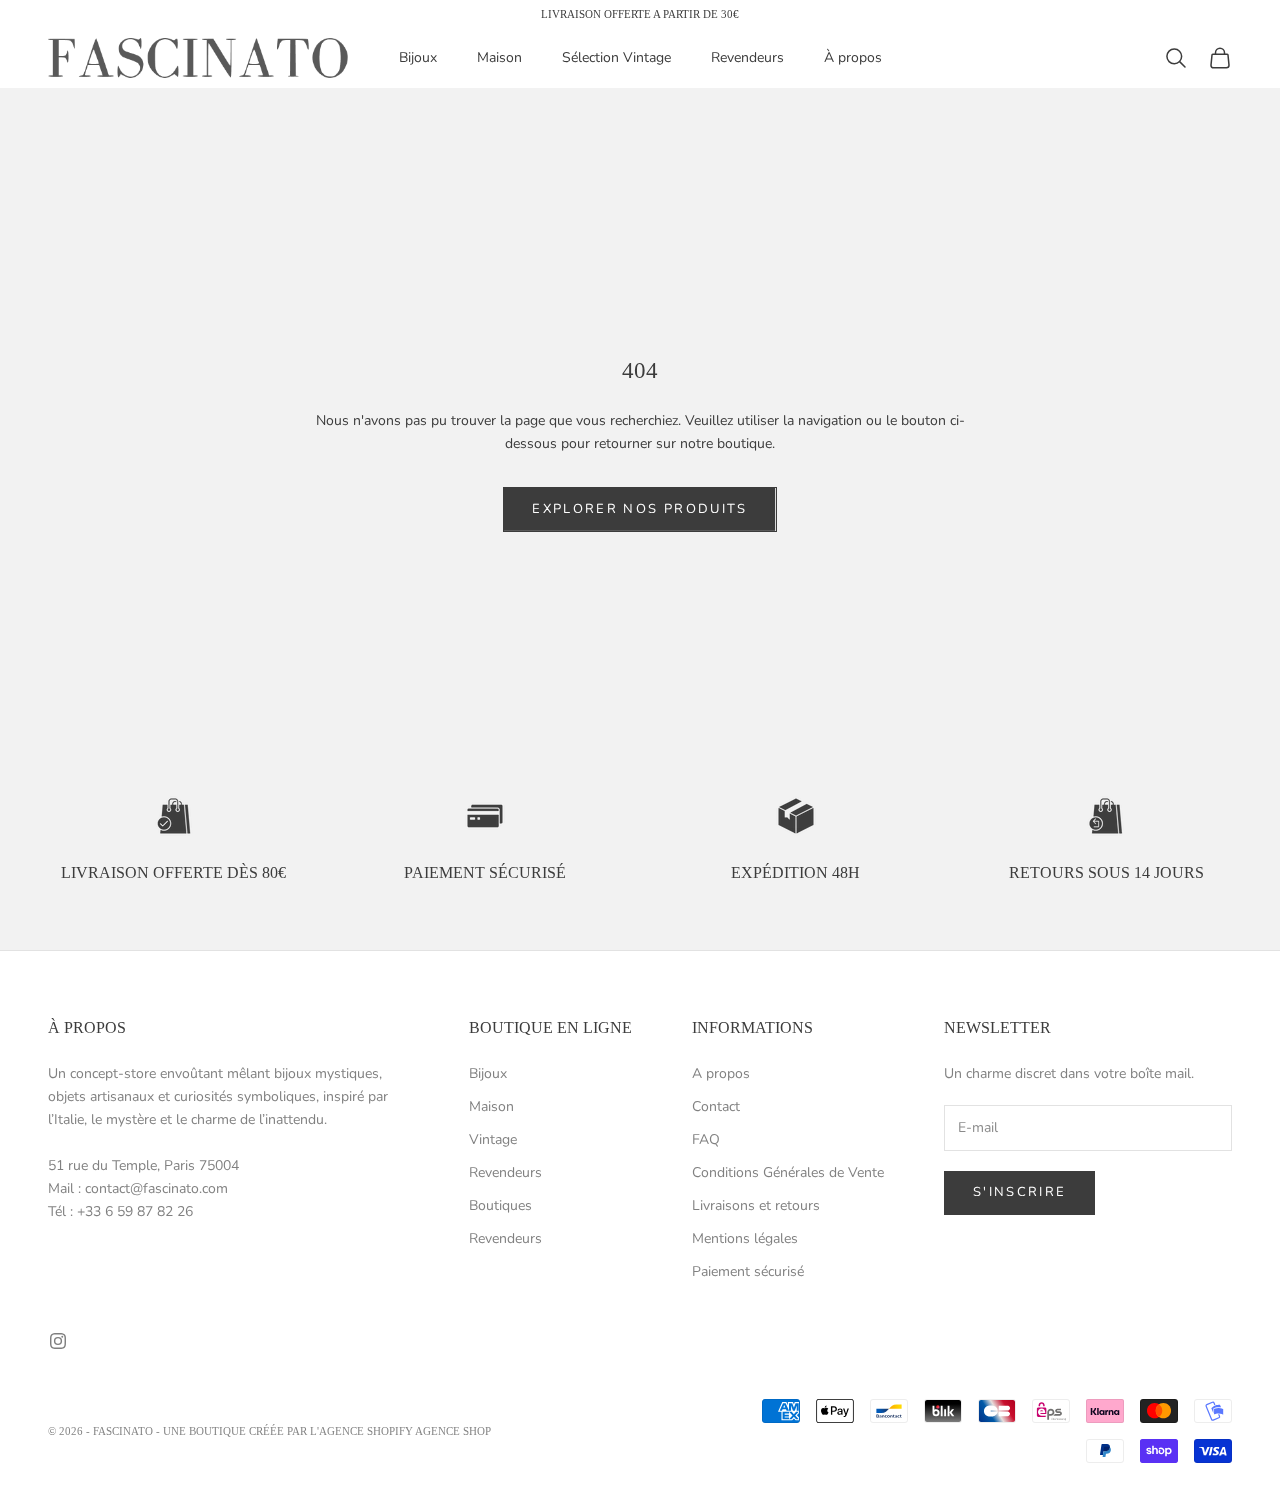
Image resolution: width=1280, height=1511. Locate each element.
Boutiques (500, 1205)
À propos (853, 58)
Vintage (493, 1139)
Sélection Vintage (616, 58)
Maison (499, 58)
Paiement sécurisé (748, 1271)
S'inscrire (1019, 1192)
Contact (716, 1106)
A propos (721, 1073)
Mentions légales (745, 1238)
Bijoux (418, 58)
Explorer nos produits (639, 509)
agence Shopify (366, 1431)
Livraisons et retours (756, 1205)
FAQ (706, 1139)
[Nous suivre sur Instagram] (58, 1341)
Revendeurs (747, 58)
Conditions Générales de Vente (788, 1172)
